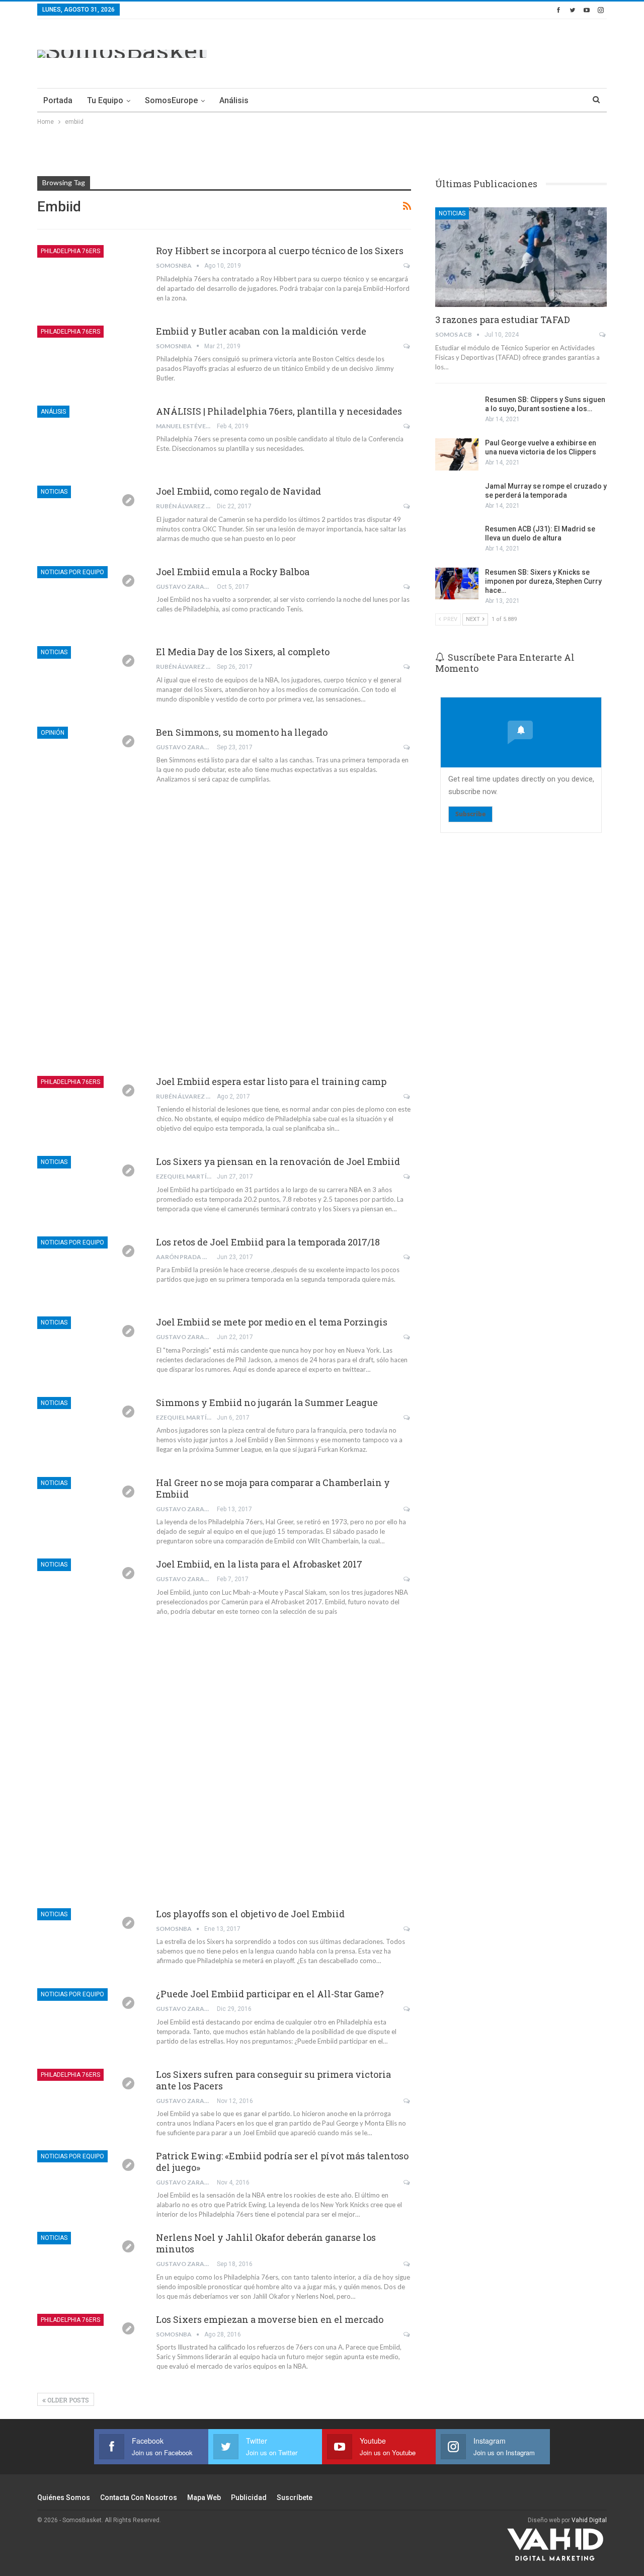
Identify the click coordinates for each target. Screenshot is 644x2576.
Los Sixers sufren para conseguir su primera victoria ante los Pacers (273, 2080)
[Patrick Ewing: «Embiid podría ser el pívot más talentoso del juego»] (90, 2184)
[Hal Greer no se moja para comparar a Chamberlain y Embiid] (90, 1511)
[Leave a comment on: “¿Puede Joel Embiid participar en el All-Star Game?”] (407, 2009)
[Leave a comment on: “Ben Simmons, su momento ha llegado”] (407, 747)
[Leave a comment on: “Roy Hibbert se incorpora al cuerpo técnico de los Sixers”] (407, 266)
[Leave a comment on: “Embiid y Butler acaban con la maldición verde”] (407, 346)
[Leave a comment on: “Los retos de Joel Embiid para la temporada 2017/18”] (407, 1257)
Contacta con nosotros (139, 2497)
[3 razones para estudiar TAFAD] (521, 257)
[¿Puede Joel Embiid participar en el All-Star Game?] (90, 2022)
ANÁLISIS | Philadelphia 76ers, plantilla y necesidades (279, 411)
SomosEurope (171, 100)
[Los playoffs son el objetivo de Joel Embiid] (90, 1942)
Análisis (234, 100)
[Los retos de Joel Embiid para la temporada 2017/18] (90, 1270)
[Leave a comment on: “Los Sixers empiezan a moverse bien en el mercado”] (407, 2334)
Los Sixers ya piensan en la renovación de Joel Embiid (278, 1161)
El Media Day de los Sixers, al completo (243, 652)
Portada (58, 100)
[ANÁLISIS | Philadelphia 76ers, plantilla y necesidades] (90, 439)
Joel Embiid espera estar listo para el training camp (271, 1081)
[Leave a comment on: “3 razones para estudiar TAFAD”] (603, 335)
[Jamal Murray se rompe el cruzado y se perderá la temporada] (457, 498)
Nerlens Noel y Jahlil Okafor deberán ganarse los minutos (266, 2243)
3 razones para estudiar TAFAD (503, 320)
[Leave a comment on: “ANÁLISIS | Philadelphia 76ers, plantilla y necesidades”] (407, 426)
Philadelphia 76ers (70, 251)
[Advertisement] (424, 52)
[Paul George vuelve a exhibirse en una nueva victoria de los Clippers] (457, 454)
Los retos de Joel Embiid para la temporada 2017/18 (268, 1242)
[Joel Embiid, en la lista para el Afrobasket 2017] (90, 1592)
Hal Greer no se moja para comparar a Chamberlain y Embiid (273, 1488)
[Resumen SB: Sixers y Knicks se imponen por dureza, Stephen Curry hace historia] (457, 584)
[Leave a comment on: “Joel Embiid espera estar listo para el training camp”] (407, 1097)
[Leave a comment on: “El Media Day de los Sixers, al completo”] (407, 667)
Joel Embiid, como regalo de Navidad (238, 491)
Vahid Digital (589, 2520)
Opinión (53, 733)
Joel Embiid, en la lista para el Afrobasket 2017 (259, 1564)
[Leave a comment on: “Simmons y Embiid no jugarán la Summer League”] (407, 1418)
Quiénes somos (64, 2497)
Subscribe (470, 814)
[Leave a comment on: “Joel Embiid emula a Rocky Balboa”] (407, 587)
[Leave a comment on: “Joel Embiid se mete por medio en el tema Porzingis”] (407, 1337)
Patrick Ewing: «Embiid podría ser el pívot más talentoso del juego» (282, 2162)
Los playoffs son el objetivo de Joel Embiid (250, 1914)
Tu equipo (105, 100)
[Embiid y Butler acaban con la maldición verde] (90, 359)
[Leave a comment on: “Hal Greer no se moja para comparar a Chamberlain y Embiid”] (407, 1509)
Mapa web (204, 2497)
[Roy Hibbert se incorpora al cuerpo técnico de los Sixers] (90, 279)
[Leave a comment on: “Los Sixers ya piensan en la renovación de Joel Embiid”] (407, 1177)
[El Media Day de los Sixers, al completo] (90, 680)
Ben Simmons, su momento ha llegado (242, 732)
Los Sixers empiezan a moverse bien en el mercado (270, 2319)
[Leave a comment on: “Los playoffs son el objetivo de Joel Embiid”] (407, 1929)
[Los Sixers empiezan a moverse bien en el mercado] (90, 2348)
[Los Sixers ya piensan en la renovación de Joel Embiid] (90, 1190)
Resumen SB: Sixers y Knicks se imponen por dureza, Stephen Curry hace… (543, 581)
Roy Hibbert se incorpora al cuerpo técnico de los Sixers (280, 251)
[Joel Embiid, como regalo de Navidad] (90, 519)
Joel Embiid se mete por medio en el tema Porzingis (272, 1322)
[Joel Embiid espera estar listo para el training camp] (90, 1110)
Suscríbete (295, 2497)
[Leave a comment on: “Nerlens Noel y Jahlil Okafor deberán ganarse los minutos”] (407, 2264)
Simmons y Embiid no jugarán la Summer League (267, 1402)
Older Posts (67, 2400)
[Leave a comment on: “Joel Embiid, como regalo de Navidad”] (407, 506)
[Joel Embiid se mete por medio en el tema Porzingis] (90, 1350)
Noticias (54, 492)
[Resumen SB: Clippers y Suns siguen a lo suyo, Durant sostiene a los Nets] (457, 411)
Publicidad (249, 2497)
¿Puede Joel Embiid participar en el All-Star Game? (270, 1994)
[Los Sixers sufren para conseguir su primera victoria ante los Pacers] (90, 2102)
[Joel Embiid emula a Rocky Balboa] (90, 600)
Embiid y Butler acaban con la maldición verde (261, 331)
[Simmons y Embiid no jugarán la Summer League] (90, 1431)
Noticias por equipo (72, 572)
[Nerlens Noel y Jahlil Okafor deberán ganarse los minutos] (90, 2266)
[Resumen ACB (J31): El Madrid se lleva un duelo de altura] (457, 540)
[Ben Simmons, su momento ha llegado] (90, 760)
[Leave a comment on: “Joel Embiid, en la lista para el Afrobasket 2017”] (407, 1579)
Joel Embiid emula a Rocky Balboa (233, 572)
